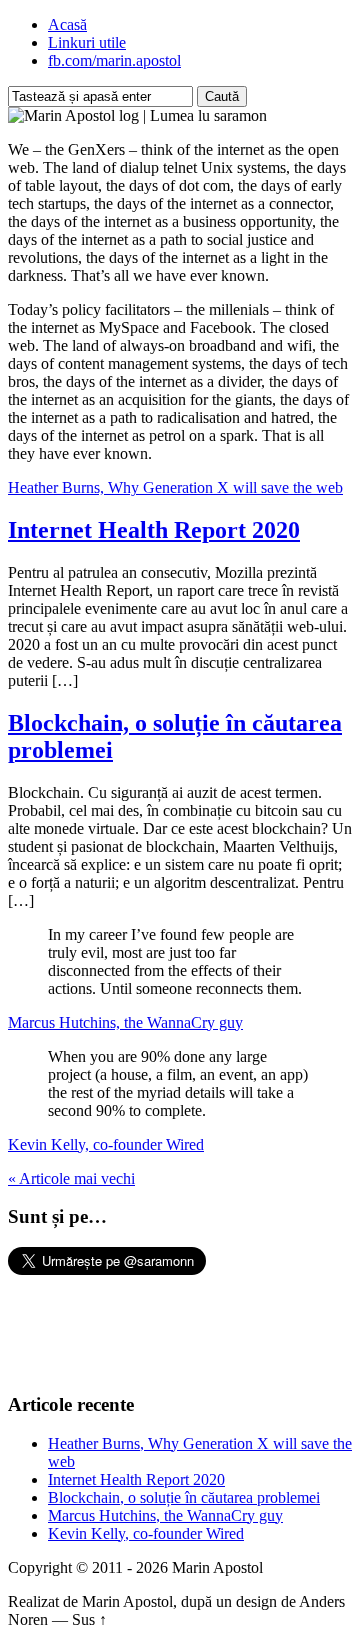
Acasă (67, 24)
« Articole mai (71, 1178)
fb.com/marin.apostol (114, 60)
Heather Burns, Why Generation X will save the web (175, 487)
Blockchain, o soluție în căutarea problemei (184, 1497)
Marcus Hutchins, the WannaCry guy (125, 1022)
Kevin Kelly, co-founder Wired (106, 1144)
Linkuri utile (87, 42)
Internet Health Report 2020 (154, 530)
